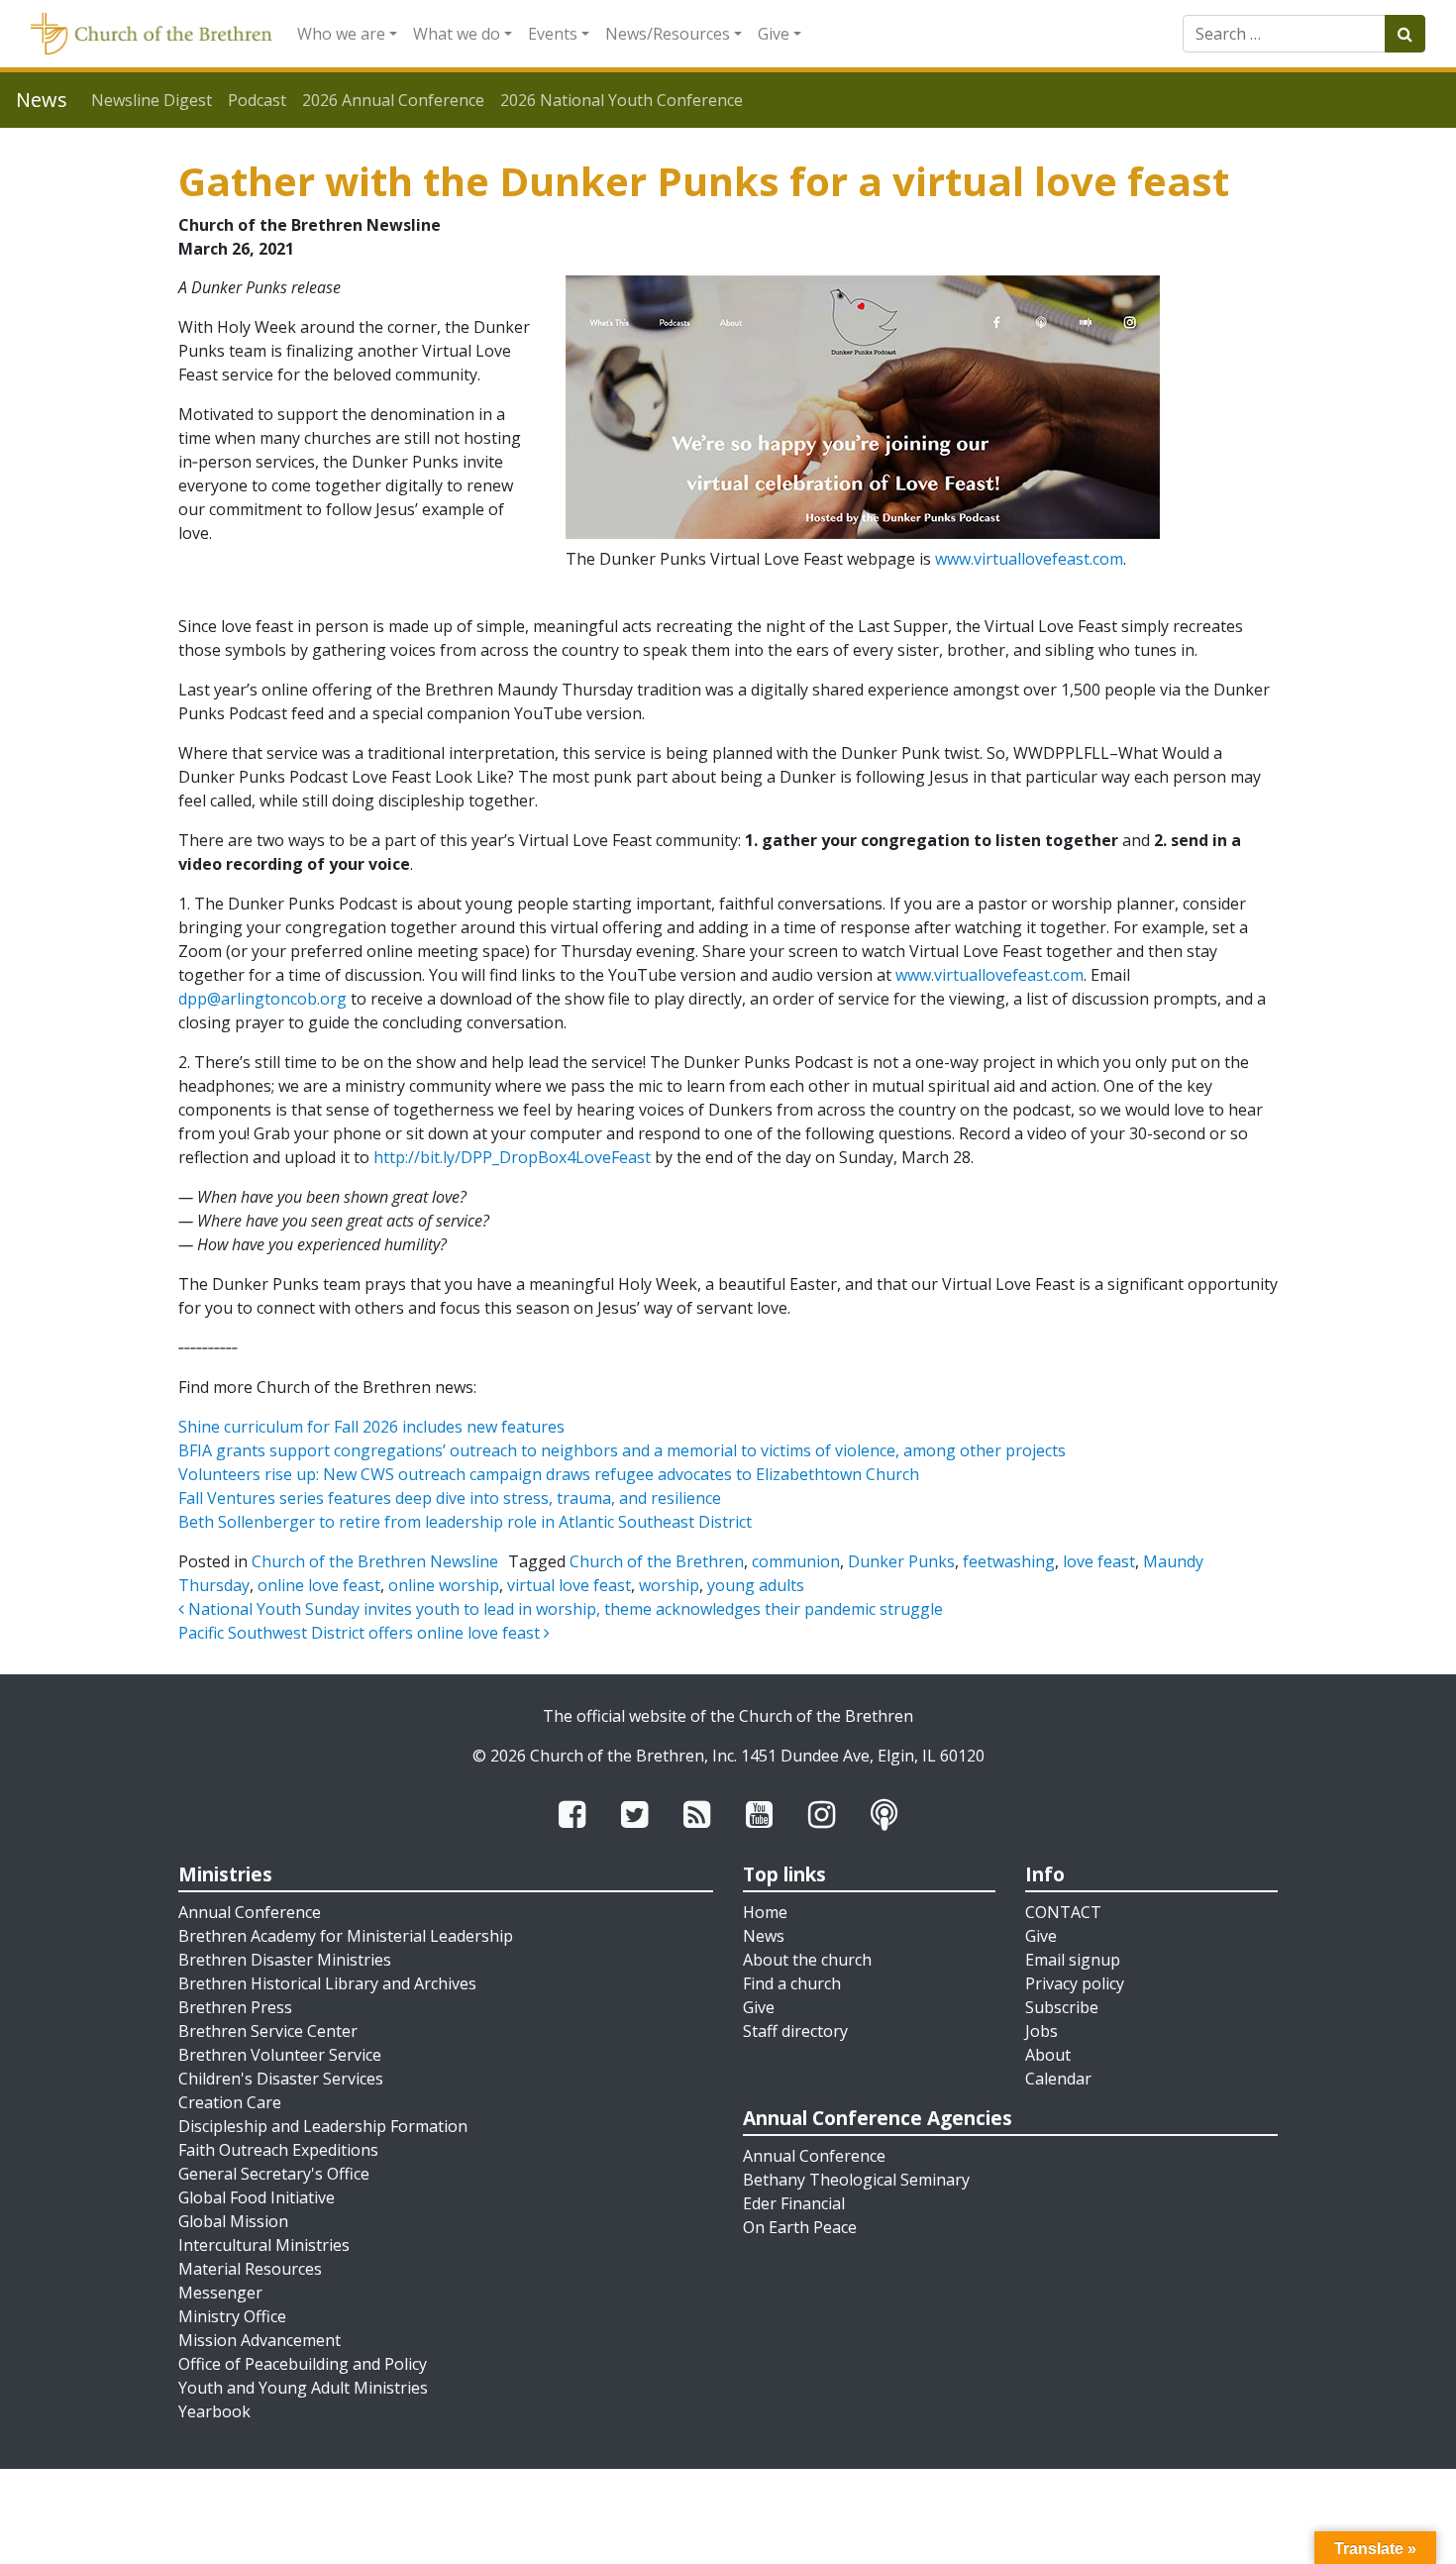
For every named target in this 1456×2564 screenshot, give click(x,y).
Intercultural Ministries (264, 2245)
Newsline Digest (152, 100)
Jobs (1041, 2031)
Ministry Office (232, 2316)
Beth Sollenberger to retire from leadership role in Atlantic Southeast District (465, 1522)
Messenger (220, 2293)
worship (669, 1585)
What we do (457, 34)
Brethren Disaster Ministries (285, 1960)
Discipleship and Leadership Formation (323, 2126)
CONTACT (1063, 1912)
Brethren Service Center (268, 2031)
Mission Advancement (260, 2340)
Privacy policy (1075, 1983)
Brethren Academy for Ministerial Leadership (346, 1936)
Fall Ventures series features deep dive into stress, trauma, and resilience (450, 1498)
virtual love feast (569, 1585)
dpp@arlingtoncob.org (262, 999)
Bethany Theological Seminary (856, 2180)
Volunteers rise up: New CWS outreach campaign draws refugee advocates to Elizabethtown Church (549, 1474)
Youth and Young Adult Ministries (303, 2388)
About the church (807, 1960)
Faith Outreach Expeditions (278, 2150)
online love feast (319, 1585)
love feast (1099, 1561)
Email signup (1073, 1960)
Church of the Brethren (657, 1561)
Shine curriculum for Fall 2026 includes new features (371, 1427)
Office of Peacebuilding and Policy (303, 2364)
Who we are (341, 34)
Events (553, 34)
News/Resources (668, 34)
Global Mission (233, 2221)
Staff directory (795, 2031)
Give (774, 34)
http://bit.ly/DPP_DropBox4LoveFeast (512, 1157)
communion (796, 1561)
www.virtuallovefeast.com (1029, 559)
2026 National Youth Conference (622, 100)
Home (765, 1912)
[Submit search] (1405, 34)
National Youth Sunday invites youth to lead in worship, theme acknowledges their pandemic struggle (564, 1609)
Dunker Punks (901, 1561)
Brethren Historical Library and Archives (327, 1983)
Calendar (1058, 2079)
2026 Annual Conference (393, 100)
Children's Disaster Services (281, 2079)
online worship (444, 1585)
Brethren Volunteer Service (280, 2055)
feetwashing (1009, 1561)
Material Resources (250, 2269)
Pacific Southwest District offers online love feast (361, 1633)
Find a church (792, 1983)
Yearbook (214, 2411)
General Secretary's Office (274, 2174)
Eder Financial (794, 2203)
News (764, 1936)
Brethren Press (235, 2007)
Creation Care (230, 2102)
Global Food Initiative (257, 2197)
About (1048, 2055)
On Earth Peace (800, 2227)
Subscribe (1062, 2007)
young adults (756, 1585)
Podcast (257, 100)
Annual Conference (250, 1912)
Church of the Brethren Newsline (375, 1561)
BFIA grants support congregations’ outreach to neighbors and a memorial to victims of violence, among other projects (622, 1450)
